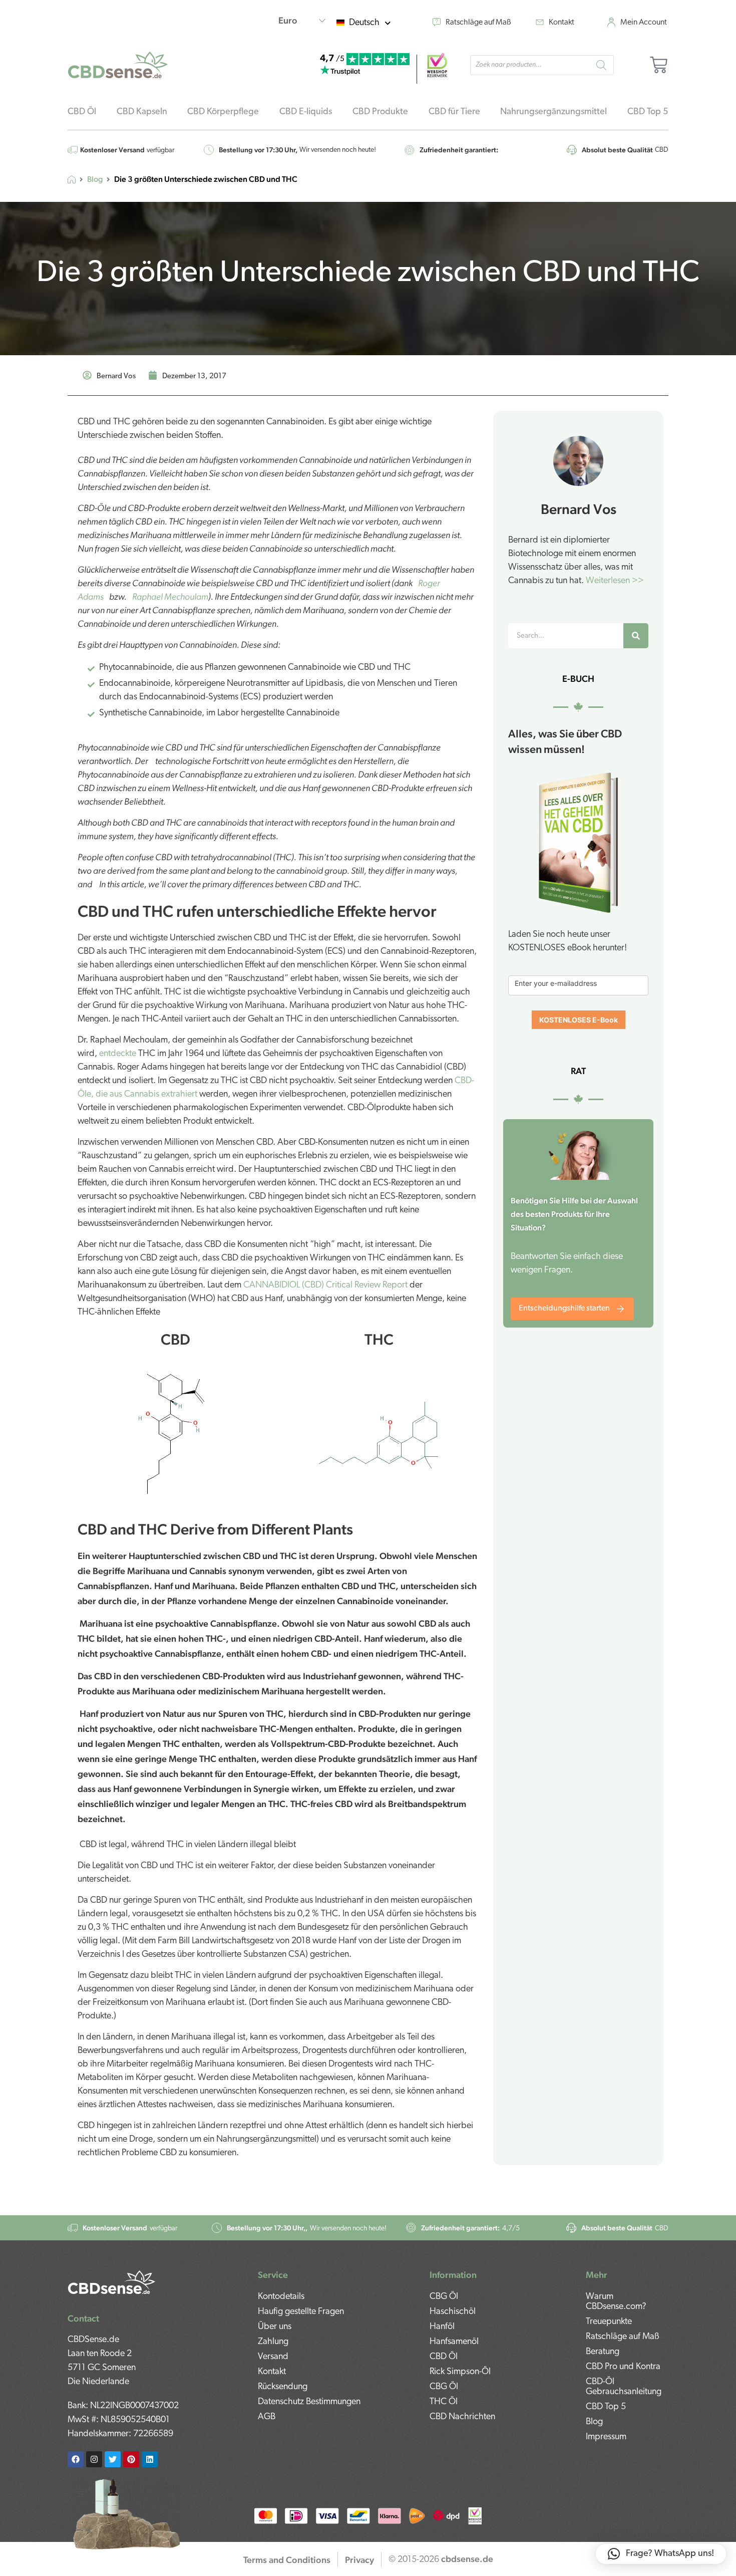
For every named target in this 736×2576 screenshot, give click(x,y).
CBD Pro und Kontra (623, 2367)
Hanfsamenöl (454, 2342)
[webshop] (437, 65)
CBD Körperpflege (223, 112)
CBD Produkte (380, 112)
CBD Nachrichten (462, 2417)
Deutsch (364, 23)
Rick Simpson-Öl (460, 2372)
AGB (267, 2417)
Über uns (275, 2327)
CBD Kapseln (142, 112)
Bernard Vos (579, 509)
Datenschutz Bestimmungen (309, 2402)
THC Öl (444, 2402)
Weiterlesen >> (615, 581)
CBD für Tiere (454, 112)
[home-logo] (118, 65)
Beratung (603, 2352)
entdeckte (118, 1054)
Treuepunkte (609, 2322)
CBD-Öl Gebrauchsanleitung (624, 2387)
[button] (661, 2554)
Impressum (606, 2437)
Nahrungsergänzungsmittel (554, 112)
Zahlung (273, 2342)
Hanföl (442, 2327)
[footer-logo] (111, 2282)
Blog (95, 180)
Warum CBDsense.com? (616, 2302)
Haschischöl (453, 2312)
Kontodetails (281, 2297)
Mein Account (644, 23)
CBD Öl (82, 112)
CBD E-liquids (306, 112)
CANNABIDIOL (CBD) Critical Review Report (325, 1285)
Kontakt (562, 23)
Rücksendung (283, 2387)
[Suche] (636, 636)
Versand (273, 2357)
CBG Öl (444, 2297)
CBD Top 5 (648, 112)
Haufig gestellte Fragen (301, 2312)
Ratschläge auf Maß (478, 23)
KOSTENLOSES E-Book (579, 1020)
